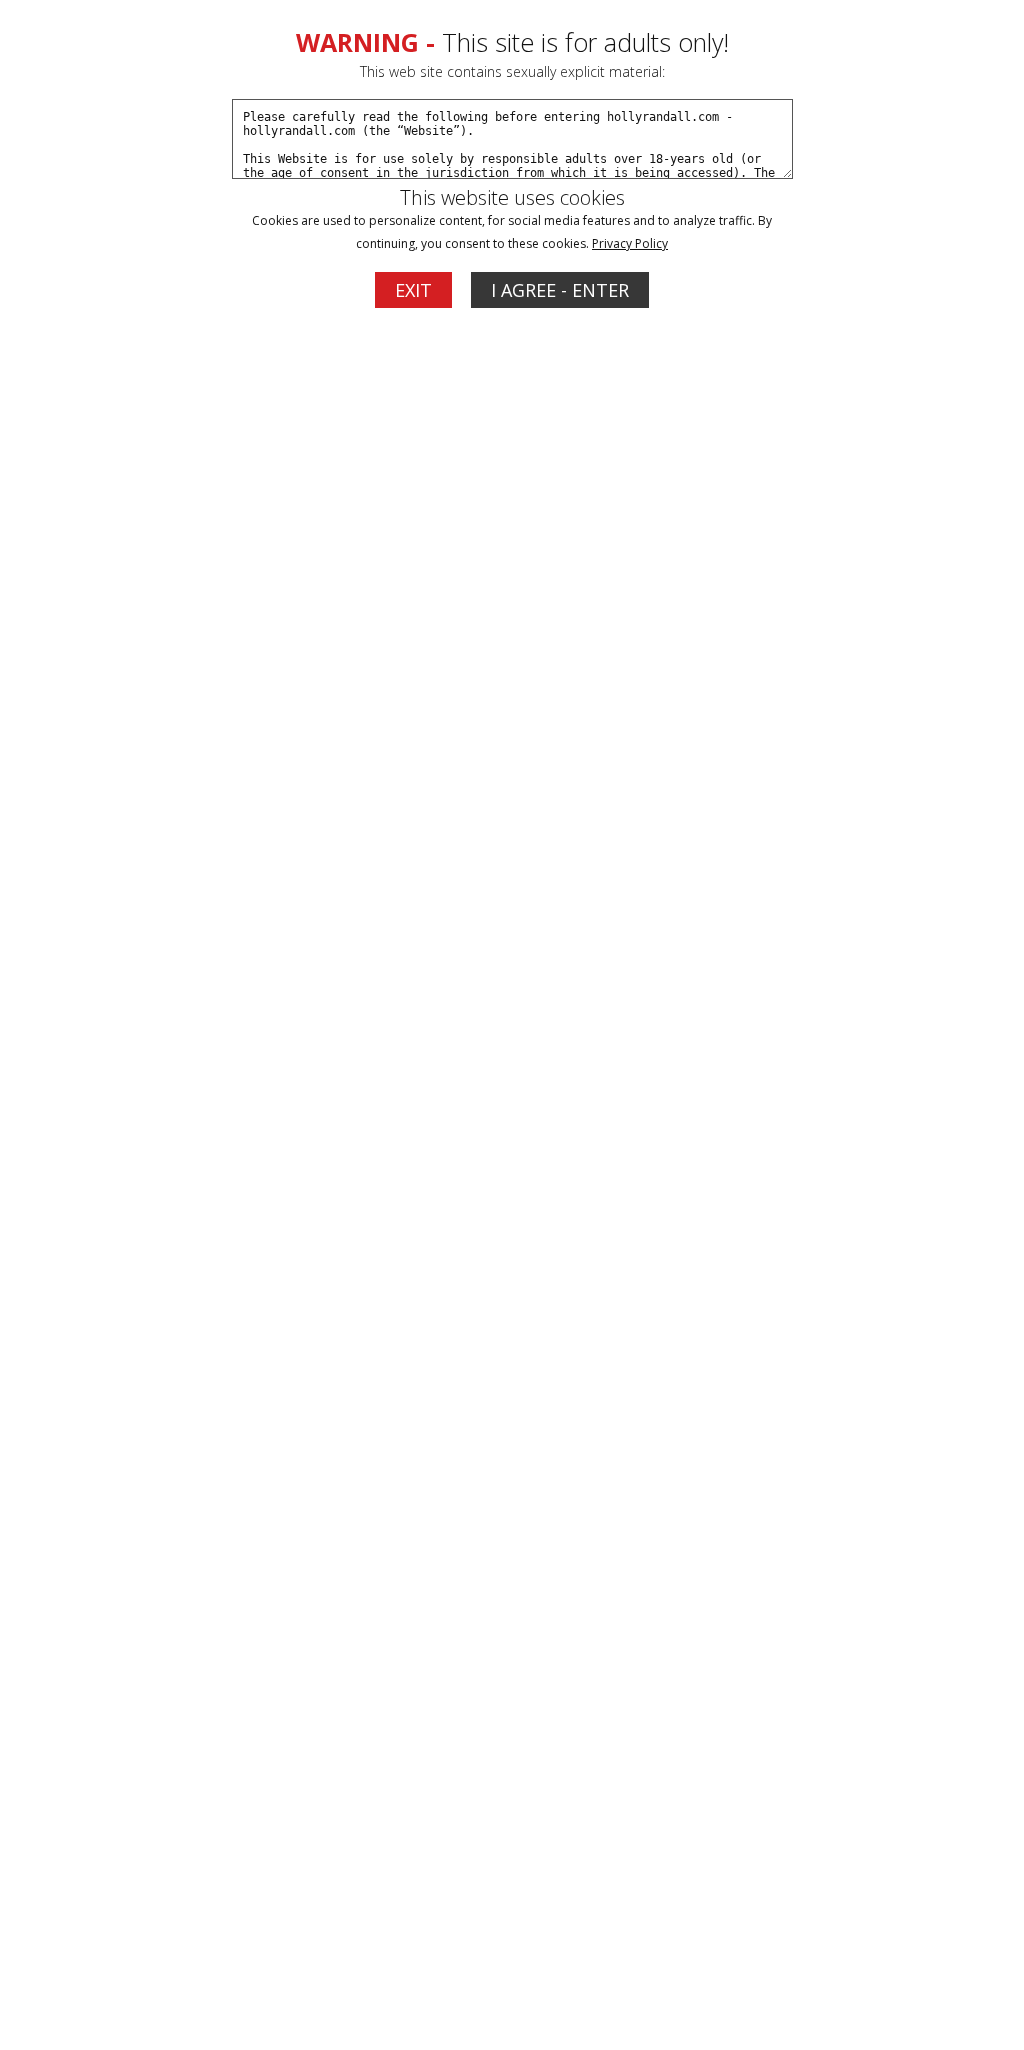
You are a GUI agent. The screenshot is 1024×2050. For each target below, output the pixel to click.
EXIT (413, 290)
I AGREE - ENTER (560, 290)
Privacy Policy (630, 243)
